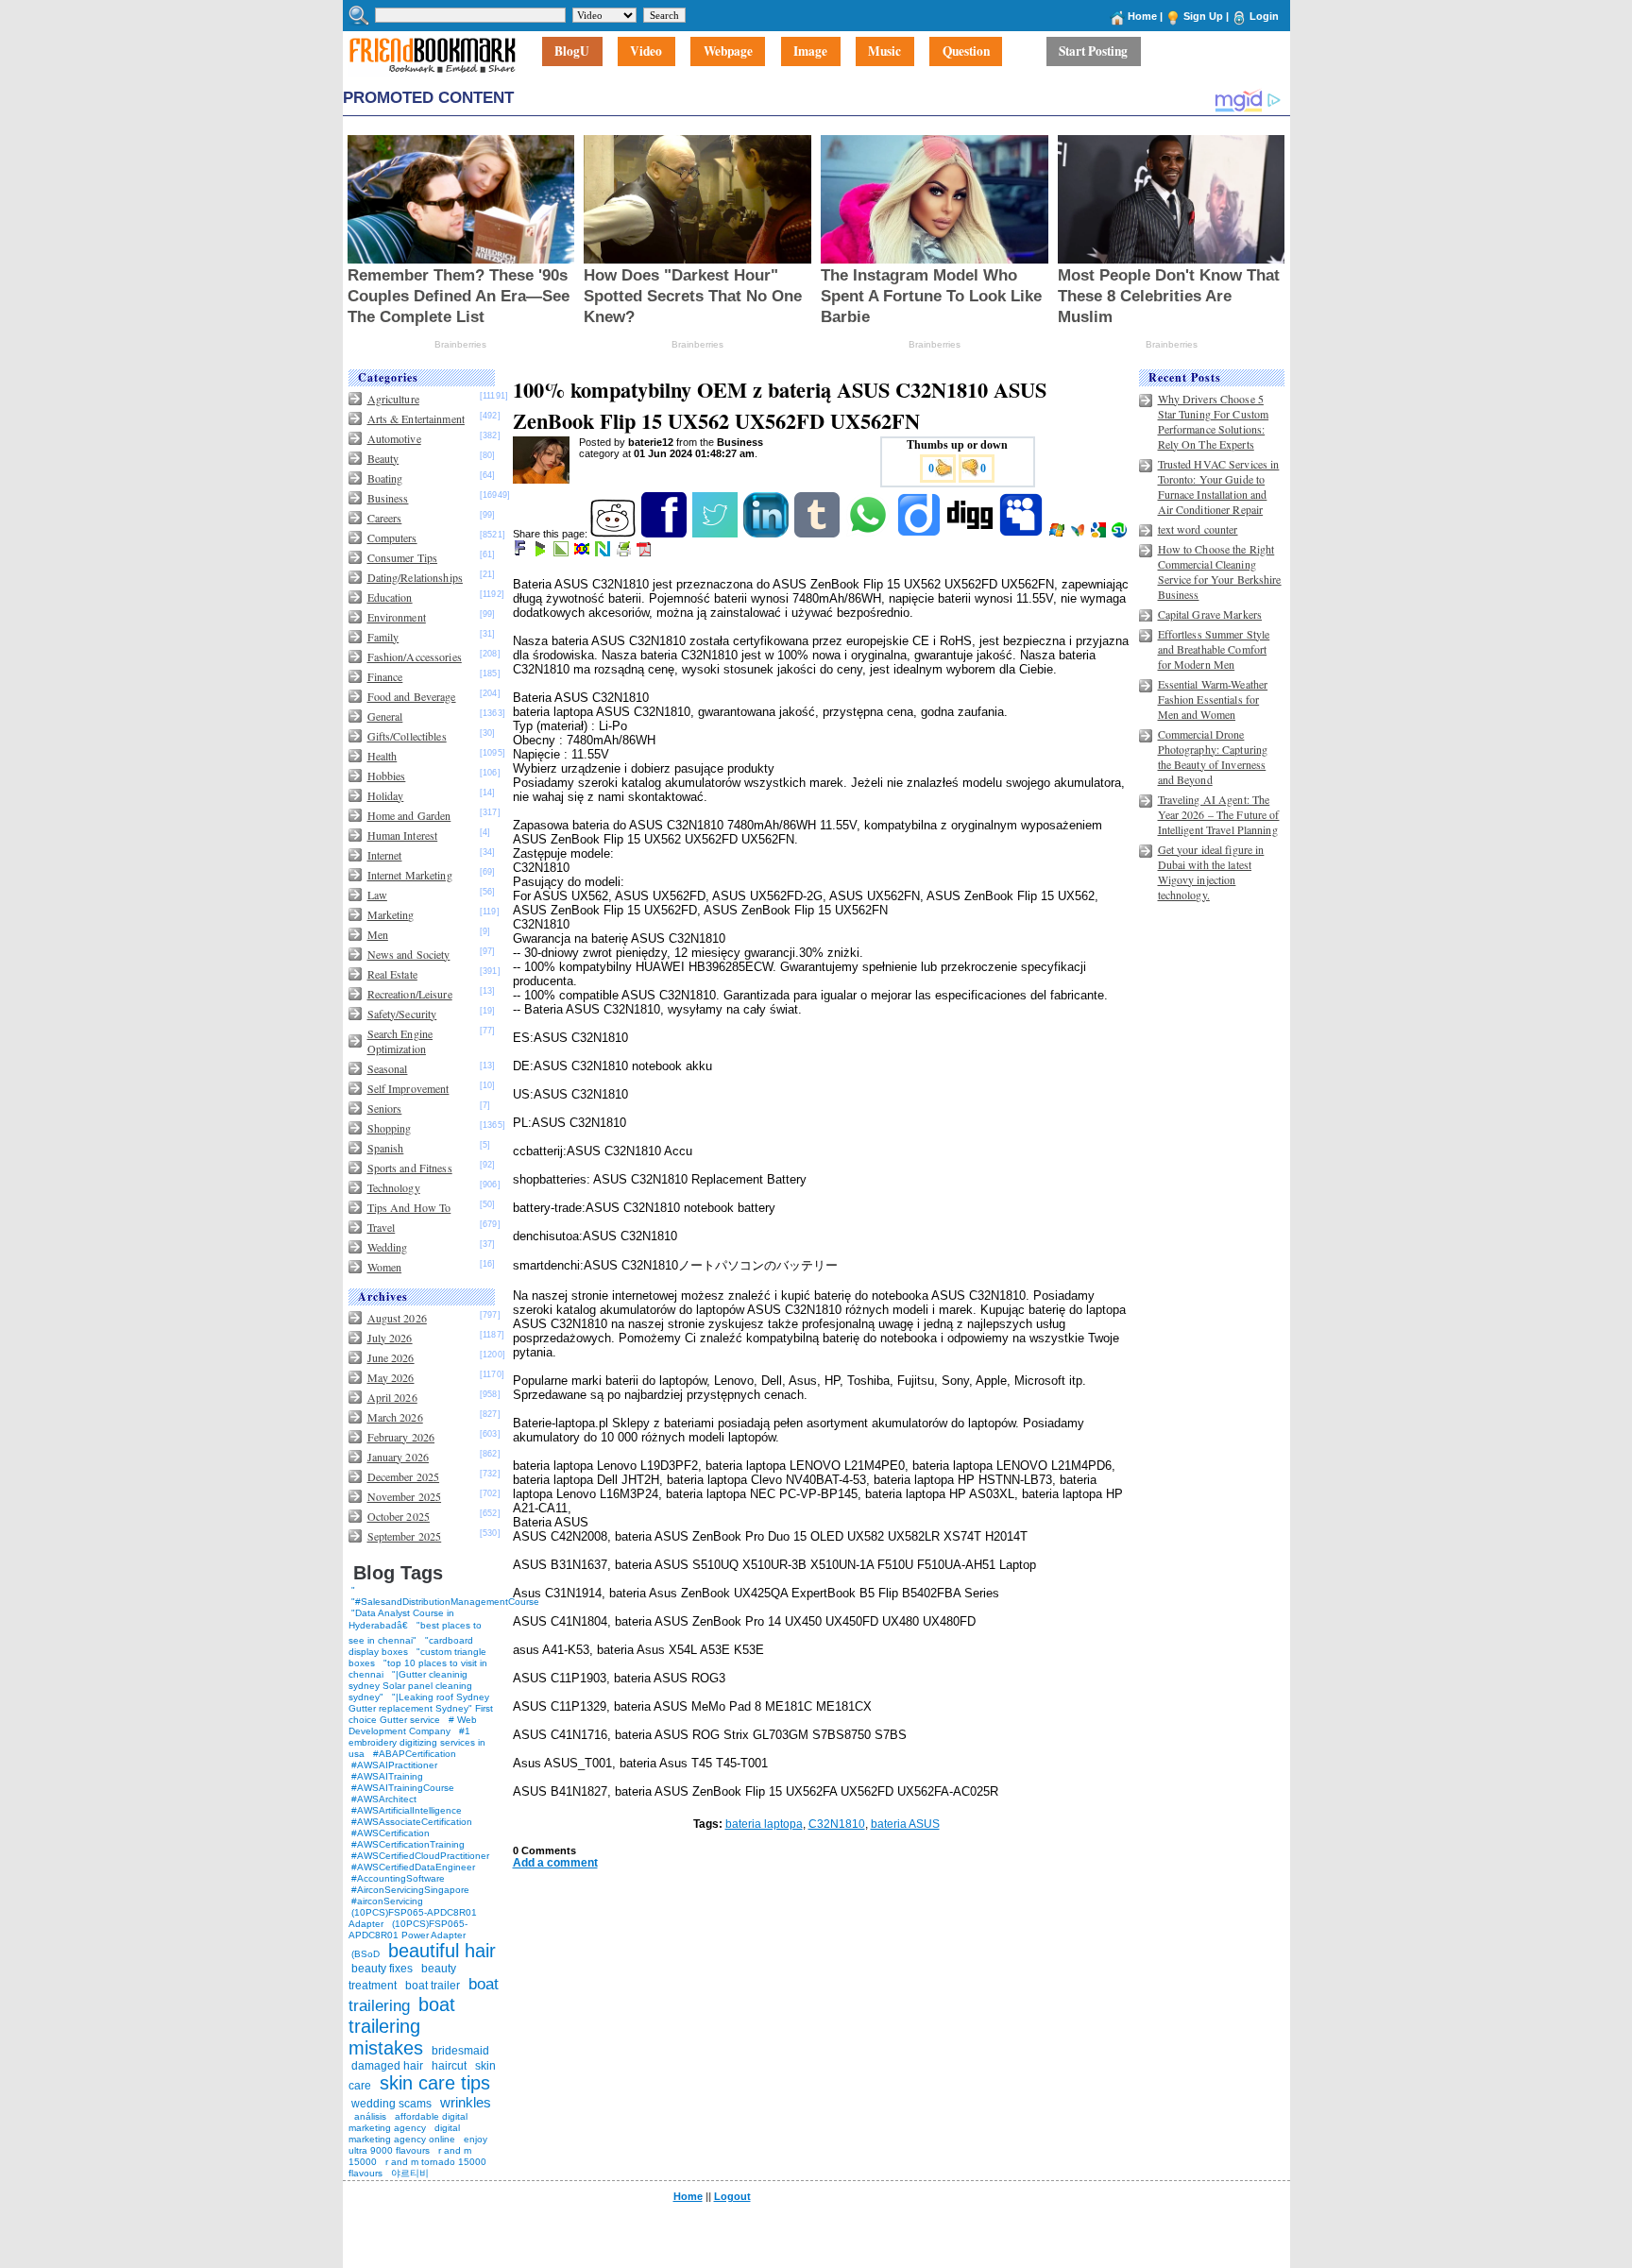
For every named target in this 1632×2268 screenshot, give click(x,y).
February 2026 (401, 1437)
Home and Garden (409, 815)
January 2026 (398, 1457)
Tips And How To (409, 1207)
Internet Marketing (410, 875)
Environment (397, 617)
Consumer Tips (403, 557)
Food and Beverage (412, 696)
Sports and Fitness (410, 1168)
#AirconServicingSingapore (410, 1890)
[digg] (971, 534)
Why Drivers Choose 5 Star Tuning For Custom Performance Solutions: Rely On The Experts (1214, 421)
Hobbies (387, 776)
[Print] (625, 553)
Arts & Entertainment (416, 418)
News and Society (409, 954)
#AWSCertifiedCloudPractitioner (420, 1856)
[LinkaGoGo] (583, 553)
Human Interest (403, 835)
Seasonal (388, 1068)
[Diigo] (920, 534)
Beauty (383, 458)
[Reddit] (614, 534)
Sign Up (1203, 16)
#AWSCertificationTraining (408, 1844)
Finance (385, 676)
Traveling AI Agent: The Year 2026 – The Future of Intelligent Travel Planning (1219, 814)
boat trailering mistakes (402, 2026)
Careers (385, 518)
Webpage (728, 52)
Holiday (386, 795)
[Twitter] (716, 534)
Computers (392, 537)
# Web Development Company (413, 1725)
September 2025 (405, 1536)
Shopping (390, 1128)
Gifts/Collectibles (407, 736)
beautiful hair (442, 1951)
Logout (732, 2196)
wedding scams (391, 2104)
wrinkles (466, 2102)
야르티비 (410, 2173)
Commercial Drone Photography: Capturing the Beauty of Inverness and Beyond (1213, 757)
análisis (369, 2116)
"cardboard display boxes (411, 1646)
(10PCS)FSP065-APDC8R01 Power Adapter (408, 1929)
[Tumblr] (818, 534)
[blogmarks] (542, 553)
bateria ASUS (905, 1824)
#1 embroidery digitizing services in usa (417, 1742)
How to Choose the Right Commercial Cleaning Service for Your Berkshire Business (1220, 571)
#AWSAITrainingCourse (403, 1788)
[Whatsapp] (869, 534)
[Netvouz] (604, 553)
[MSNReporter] (1079, 534)
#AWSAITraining (387, 1776)
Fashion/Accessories (415, 657)
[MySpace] (1022, 534)
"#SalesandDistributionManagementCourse (445, 1602)
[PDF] (646, 553)
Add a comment (555, 1863)
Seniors (385, 1108)
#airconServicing (387, 1901)
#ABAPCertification (415, 1754)
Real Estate (392, 974)
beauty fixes (382, 1969)
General (385, 716)
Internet (385, 855)
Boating (385, 478)
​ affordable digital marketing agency (408, 2122)
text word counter (1198, 529)
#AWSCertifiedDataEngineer (413, 1867)
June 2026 (391, 1357)
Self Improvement (408, 1088)
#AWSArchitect (384, 1799)
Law (377, 895)
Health (382, 756)
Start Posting (1093, 52)
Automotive (394, 438)
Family (383, 637)
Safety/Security (402, 1014)
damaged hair (387, 2066)
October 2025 (399, 1516)
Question (966, 52)
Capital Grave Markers (1210, 614)
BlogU (572, 52)
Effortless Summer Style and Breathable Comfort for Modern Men (1214, 649)
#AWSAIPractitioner (394, 1765)
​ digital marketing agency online (404, 2133)
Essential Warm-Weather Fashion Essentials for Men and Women (1213, 699)
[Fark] (521, 553)
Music (884, 52)
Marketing (391, 914)
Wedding (388, 1247)
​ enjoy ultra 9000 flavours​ (418, 2145)
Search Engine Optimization (400, 1041)
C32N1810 (837, 1824)
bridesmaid (460, 2051)
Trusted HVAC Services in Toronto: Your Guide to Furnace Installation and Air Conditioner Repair (1219, 486)
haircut (449, 2066)
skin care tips (435, 2083)
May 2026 (391, 1377)
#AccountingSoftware (398, 1878)
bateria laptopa (764, 1824)
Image (810, 52)
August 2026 (397, 1318)
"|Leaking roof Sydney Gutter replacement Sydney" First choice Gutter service (421, 1708)
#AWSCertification (391, 1833)
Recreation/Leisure (410, 994)
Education (390, 597)
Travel (382, 1227)
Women (385, 1267)
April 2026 (392, 1397)
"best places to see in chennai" (415, 1633)
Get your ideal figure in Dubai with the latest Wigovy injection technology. (1211, 872)
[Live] (1058, 534)
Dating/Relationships (415, 577)
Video (646, 52)
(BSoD (365, 1954)
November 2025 (405, 1496)
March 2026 (395, 1417)
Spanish (386, 1148)
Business (388, 498)
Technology (394, 1187)
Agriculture (393, 399)
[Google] (1100, 534)
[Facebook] (665, 534)
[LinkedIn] (767, 534)
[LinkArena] (562, 553)
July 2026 (390, 1338)
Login (1264, 16)
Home (1142, 16)
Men (378, 934)
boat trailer (433, 1986)
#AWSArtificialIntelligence (407, 1810)
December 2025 (404, 1476)
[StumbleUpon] (1121, 534)
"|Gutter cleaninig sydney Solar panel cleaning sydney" (410, 1686)
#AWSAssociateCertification (412, 1822)
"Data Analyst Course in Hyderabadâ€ (401, 1619)
